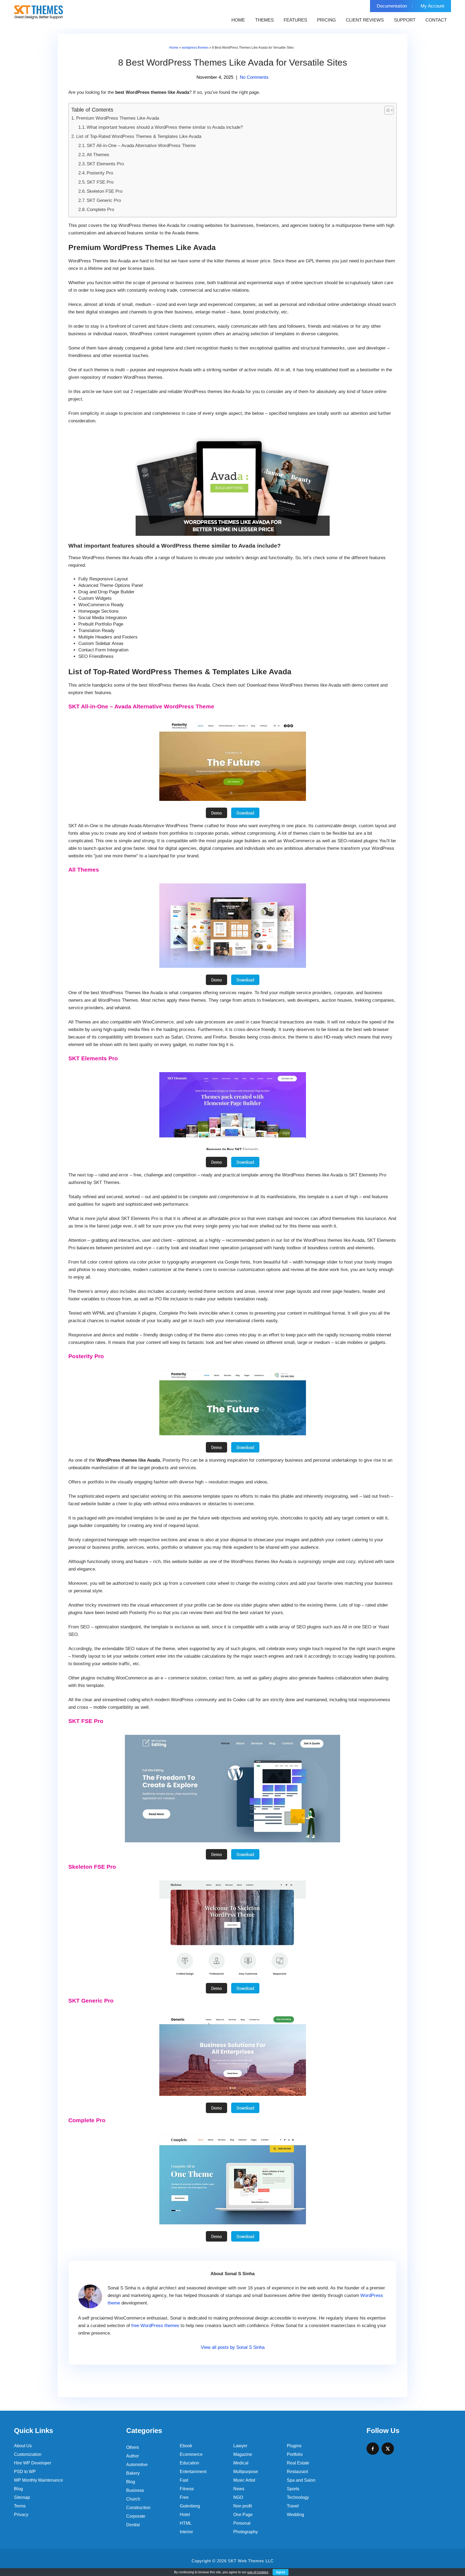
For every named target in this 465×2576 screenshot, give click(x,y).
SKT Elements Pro (105, 164)
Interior (186, 2532)
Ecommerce (191, 2454)
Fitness (187, 2489)
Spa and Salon (301, 2480)
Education (189, 2463)
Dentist (133, 2525)
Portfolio (295, 2454)
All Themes (98, 155)
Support (405, 20)
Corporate (136, 2516)
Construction (138, 2508)
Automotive (137, 2465)
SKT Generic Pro (104, 200)
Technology (298, 2497)
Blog (18, 2489)
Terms (20, 2506)
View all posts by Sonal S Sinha (233, 2347)
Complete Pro (100, 210)
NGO (238, 2497)
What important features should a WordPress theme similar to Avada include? (165, 127)
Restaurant (297, 2472)
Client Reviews (365, 20)
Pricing (326, 20)
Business (135, 2490)
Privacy (21, 2515)
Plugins (294, 2446)
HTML (186, 2523)
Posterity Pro (100, 173)
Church (133, 2499)
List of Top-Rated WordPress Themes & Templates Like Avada (139, 136)
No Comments (254, 77)
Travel (293, 2506)
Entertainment (193, 2472)
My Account (432, 6)
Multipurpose (246, 2472)
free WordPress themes (155, 2326)
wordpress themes (195, 48)
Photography (246, 2532)
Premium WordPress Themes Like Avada (117, 118)
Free (184, 2497)
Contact (436, 20)
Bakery (133, 2473)
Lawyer (240, 2446)
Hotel (185, 2515)
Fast (184, 2480)
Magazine (243, 2454)
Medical (241, 2463)
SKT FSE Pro (100, 182)
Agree (281, 2572)
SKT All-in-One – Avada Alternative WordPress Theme (141, 146)
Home (238, 20)
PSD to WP (25, 2472)
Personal (242, 2523)
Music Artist (244, 2480)
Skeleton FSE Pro (105, 191)
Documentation (392, 6)
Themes (264, 20)
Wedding (295, 2515)
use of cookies (258, 2572)
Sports (293, 2489)
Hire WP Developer (33, 2463)
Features (295, 20)
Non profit (243, 2506)
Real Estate (298, 2463)
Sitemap (22, 2497)
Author (133, 2456)
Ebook (186, 2446)
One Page (243, 2515)
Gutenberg (190, 2506)
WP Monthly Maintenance (38, 2480)
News (239, 2489)
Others (133, 2447)
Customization (28, 2454)
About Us (23, 2446)
